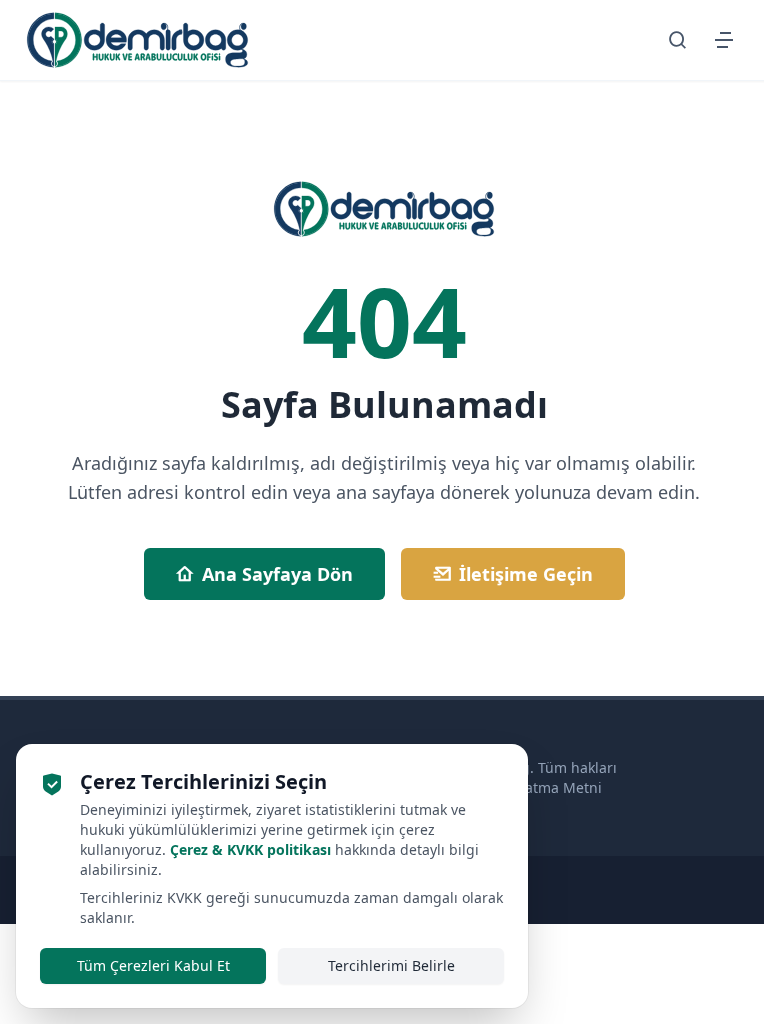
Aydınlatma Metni (542, 787)
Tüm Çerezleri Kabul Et (153, 965)
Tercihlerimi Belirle (391, 965)
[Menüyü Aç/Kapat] (724, 40)
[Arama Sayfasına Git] (678, 40)
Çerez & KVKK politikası (250, 849)
